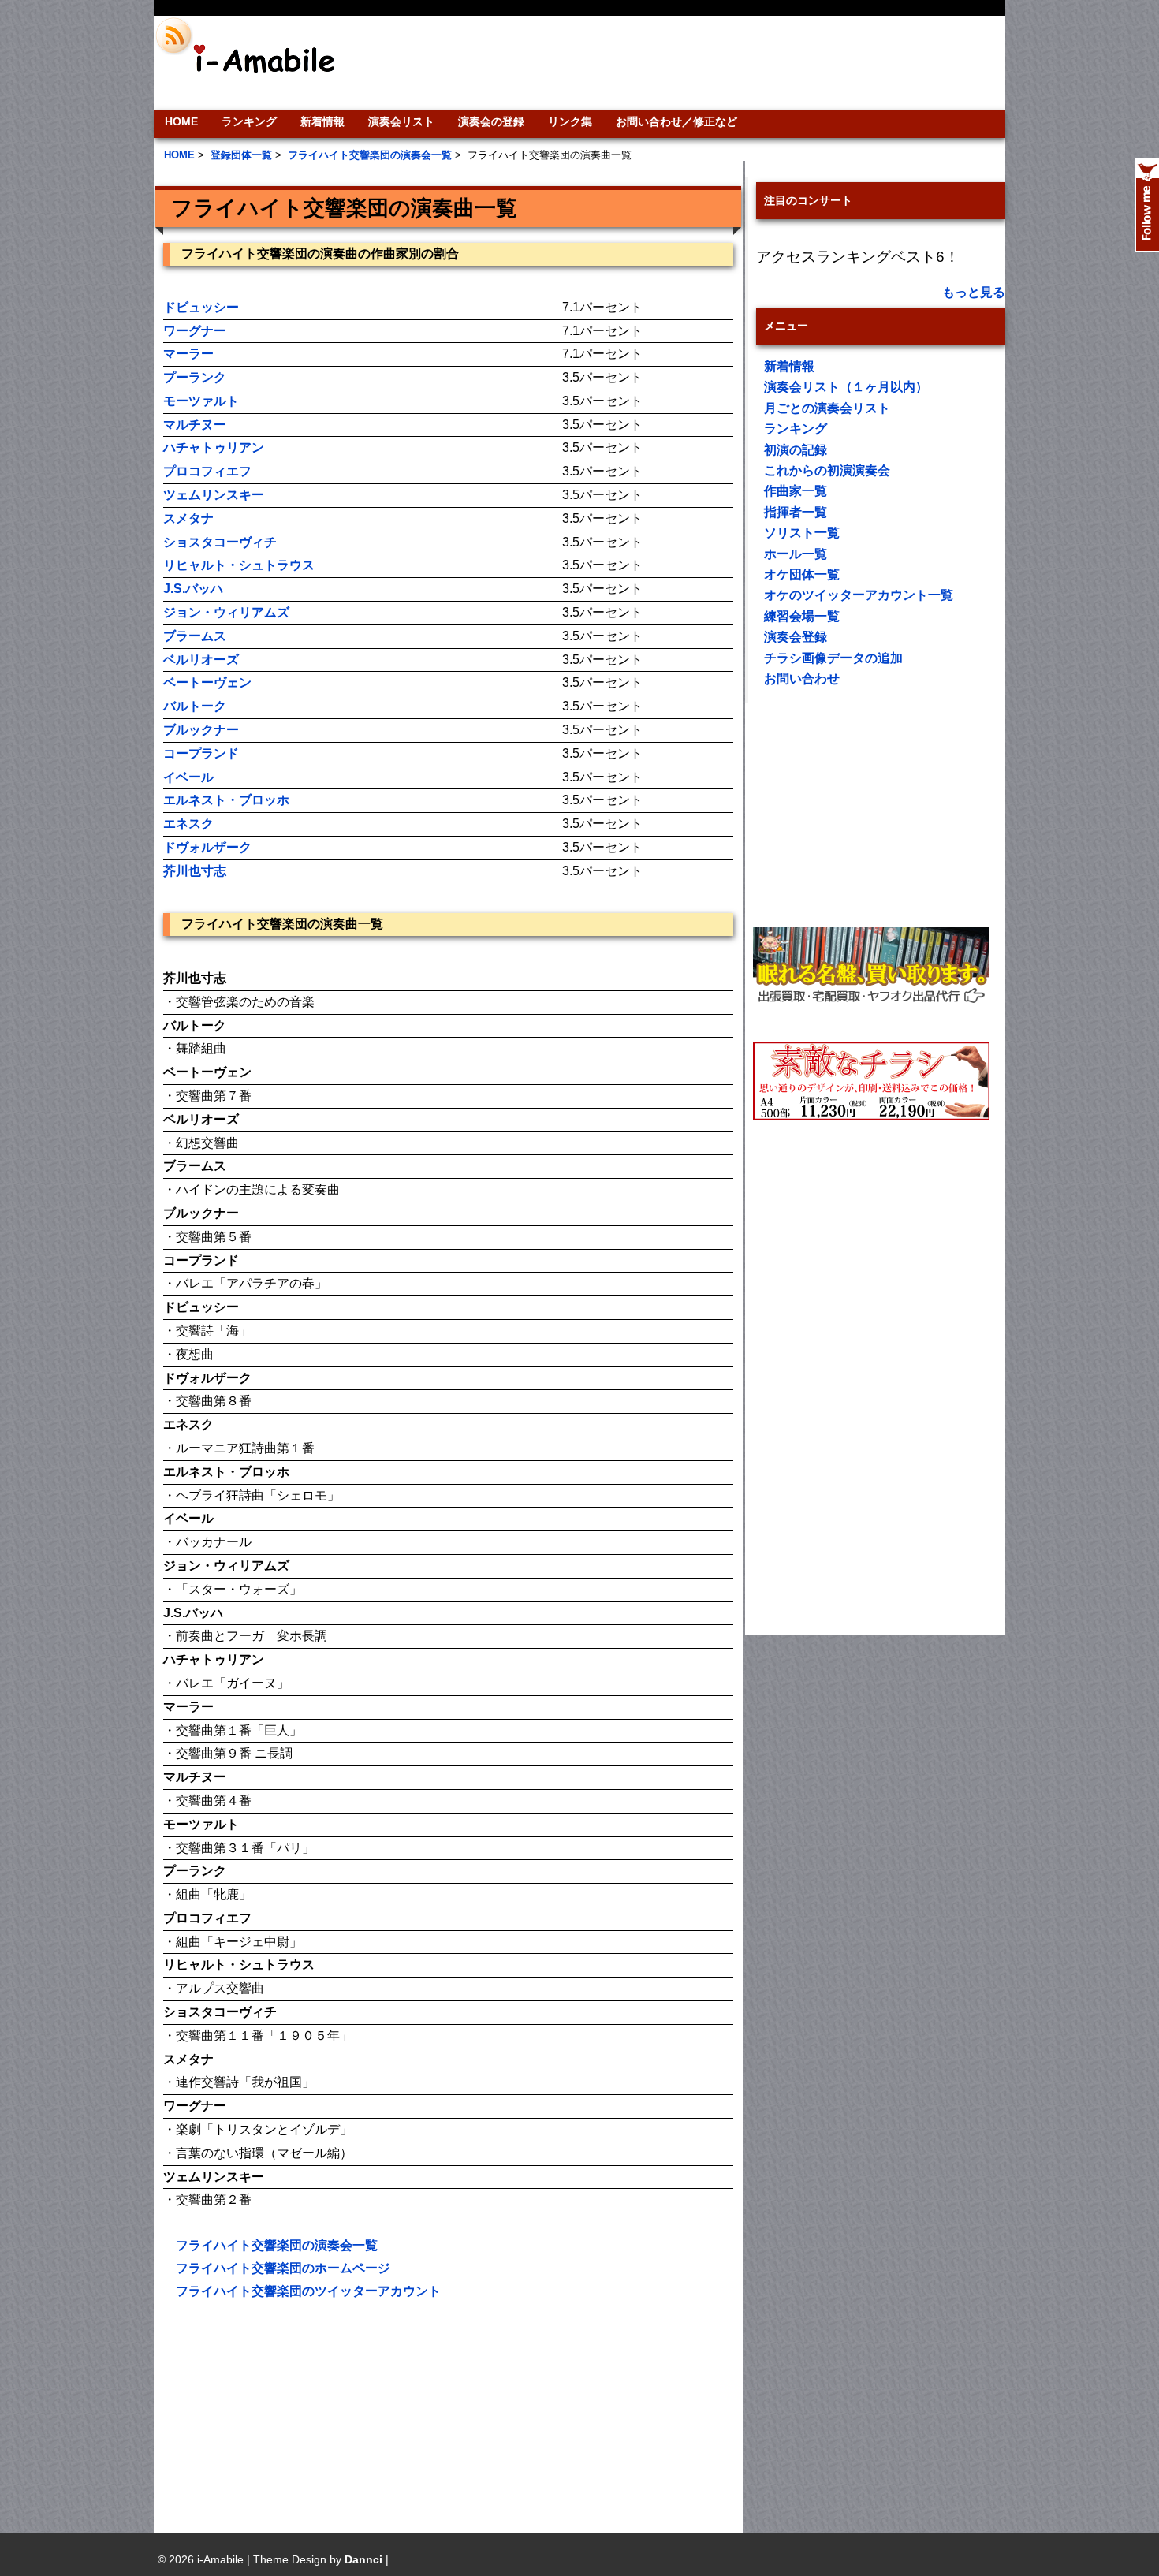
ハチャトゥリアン (214, 447)
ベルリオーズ (201, 660)
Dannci (363, 2559)
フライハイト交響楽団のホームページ (283, 2268)
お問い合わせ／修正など (676, 121)
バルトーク (195, 706)
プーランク (195, 377)
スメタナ (188, 518)
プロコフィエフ (207, 471)
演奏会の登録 (491, 121)
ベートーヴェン (207, 682)
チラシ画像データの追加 (833, 658)
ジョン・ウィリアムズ (226, 612)
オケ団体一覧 (802, 574)
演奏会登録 (796, 637)
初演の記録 (796, 450)
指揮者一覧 (796, 512)
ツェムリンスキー (214, 495)
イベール (188, 777)
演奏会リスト (401, 121)
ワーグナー (195, 331)
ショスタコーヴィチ (220, 542)
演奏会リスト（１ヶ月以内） (846, 387)
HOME (181, 121)
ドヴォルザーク (207, 847)
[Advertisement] (687, 63)
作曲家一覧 (796, 491)
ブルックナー (201, 730)
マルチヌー (195, 425)
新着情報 (322, 121)
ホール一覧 (796, 554)
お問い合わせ (802, 678)
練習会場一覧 (802, 616)
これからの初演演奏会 (827, 470)
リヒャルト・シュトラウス (239, 565)
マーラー (188, 354)
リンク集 (570, 121)
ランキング (249, 121)
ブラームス (195, 636)
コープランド (201, 753)
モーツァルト (201, 401)
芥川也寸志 (195, 871)
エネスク (188, 824)
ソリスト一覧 (802, 533)
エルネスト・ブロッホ (226, 800)
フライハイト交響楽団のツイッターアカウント (308, 2291)
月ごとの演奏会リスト (827, 408)
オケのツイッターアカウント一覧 (859, 595)
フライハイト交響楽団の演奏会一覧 (277, 2245)
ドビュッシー (201, 307)
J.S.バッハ (193, 589)
